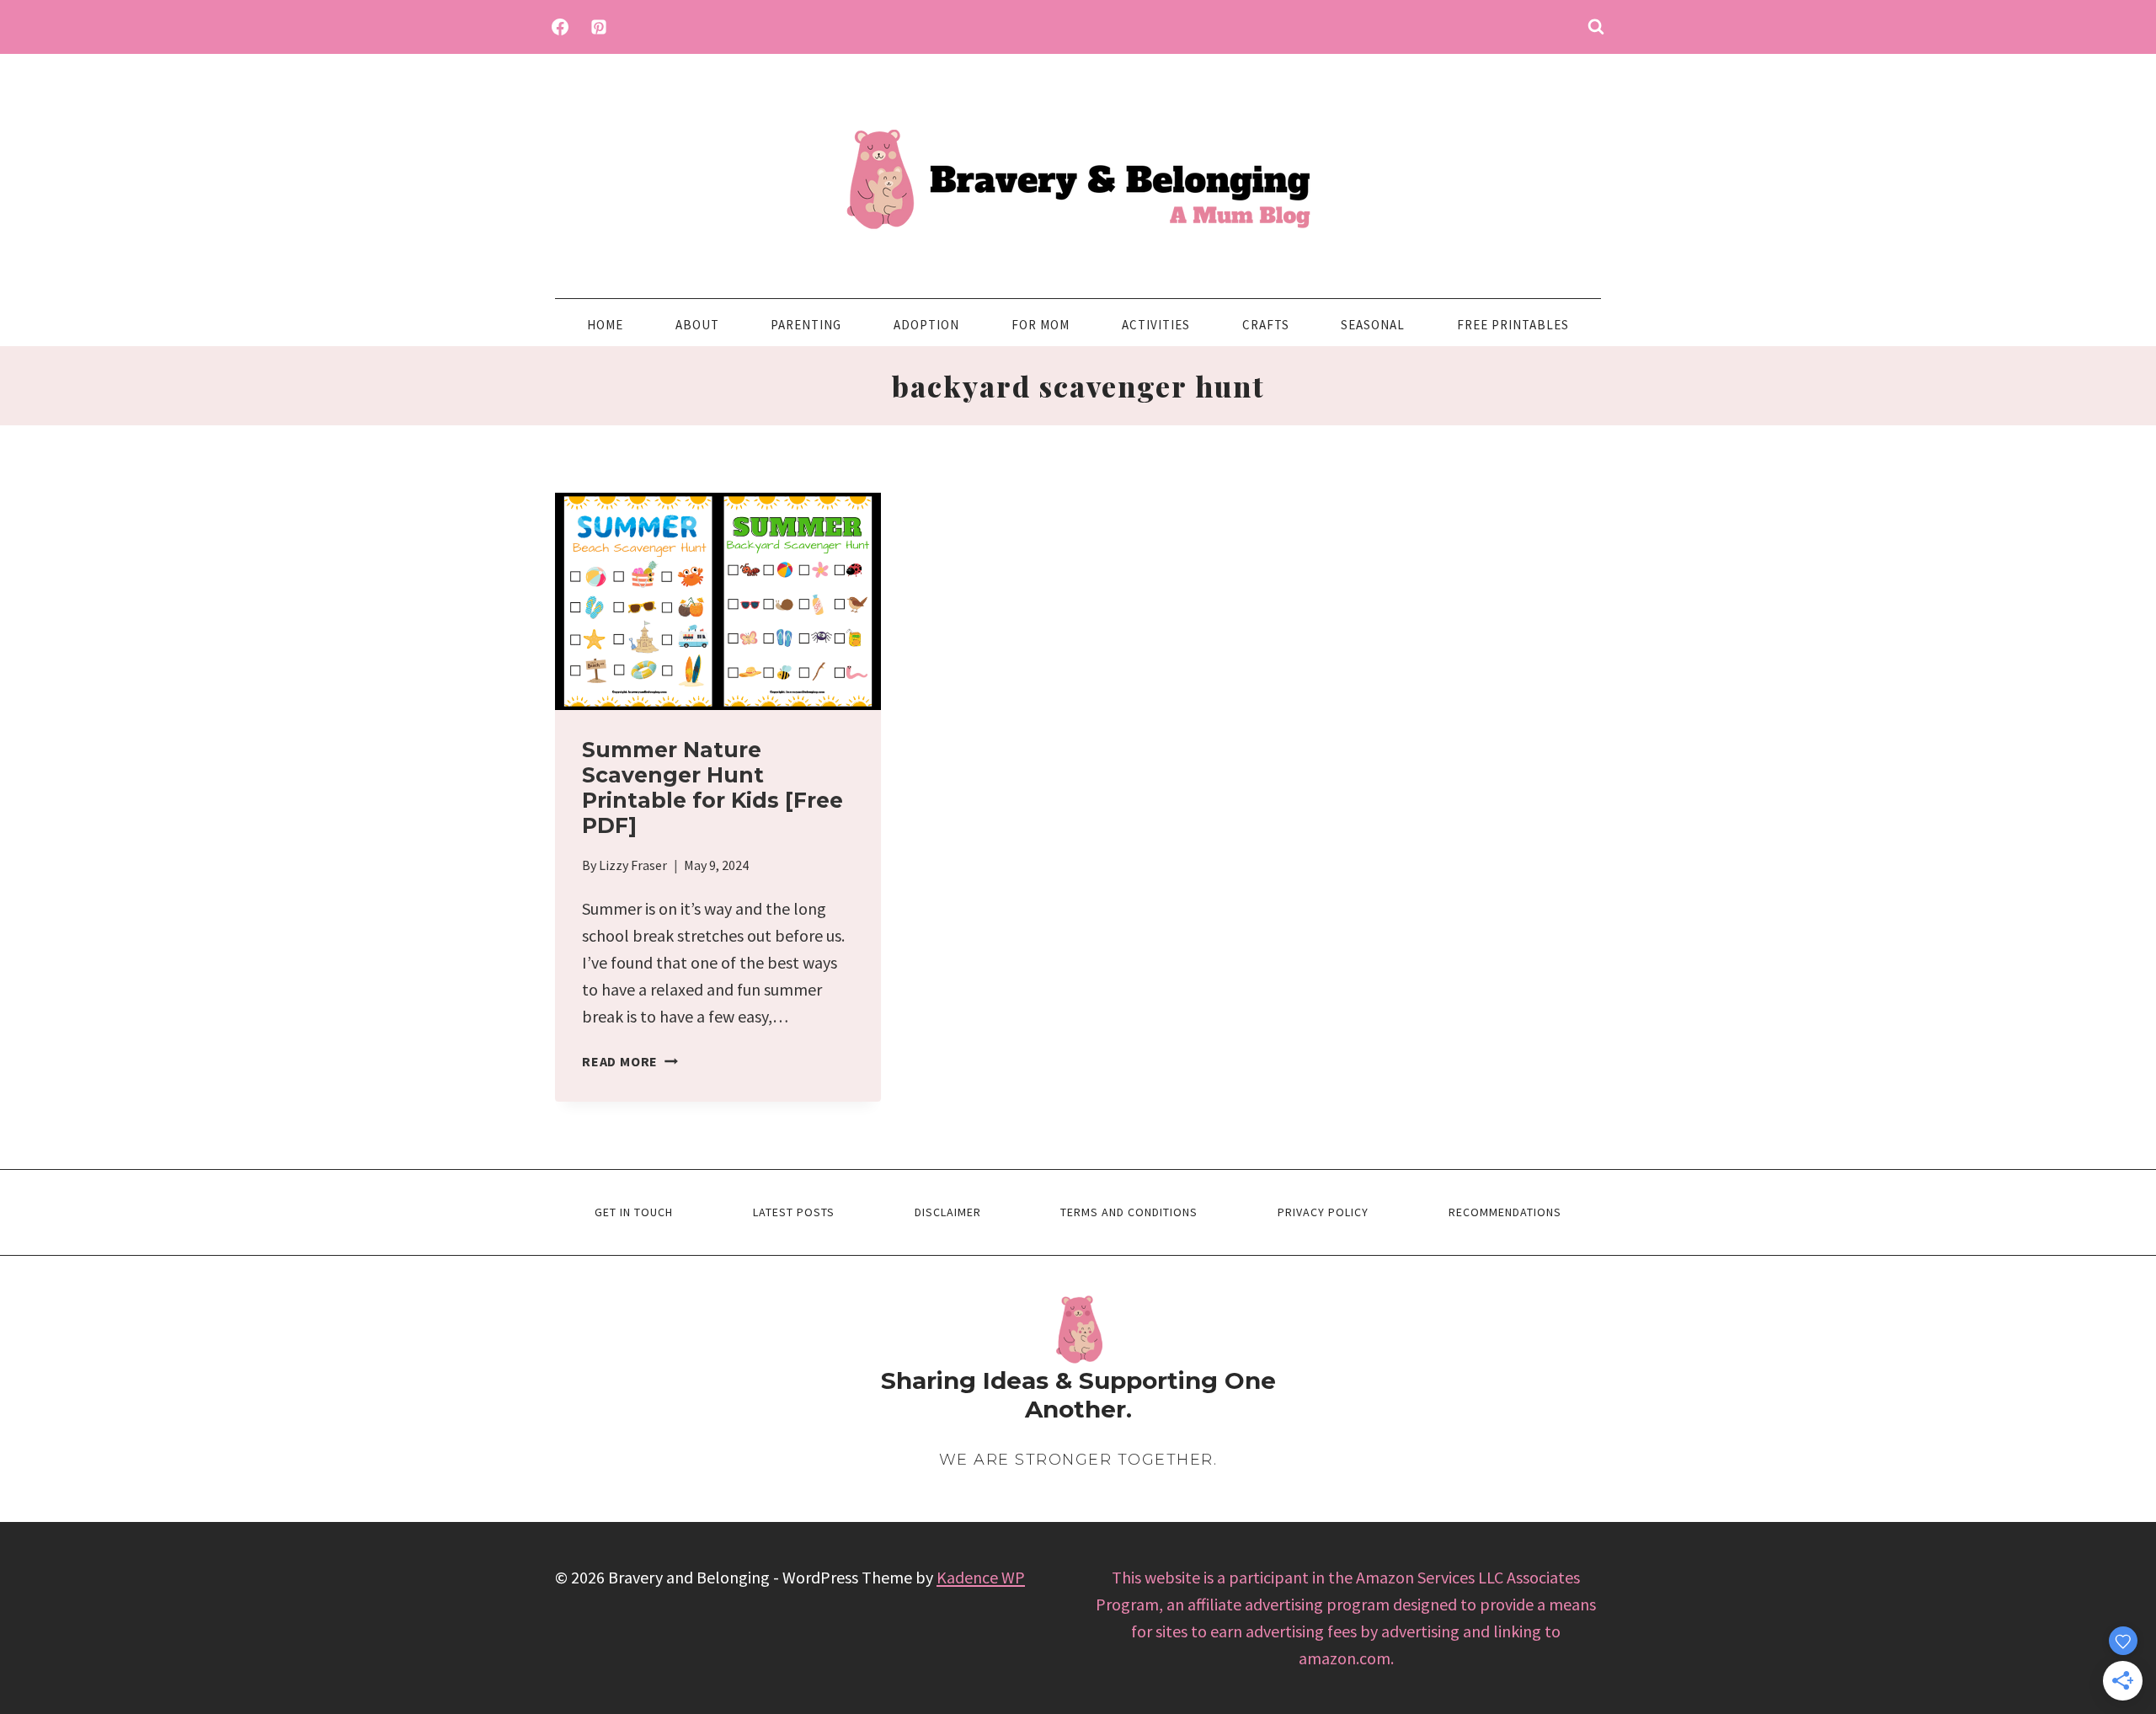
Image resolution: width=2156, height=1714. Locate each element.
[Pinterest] (599, 27)
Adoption (926, 325)
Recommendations (1505, 1212)
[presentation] (718, 601)
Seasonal (1373, 325)
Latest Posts (794, 1212)
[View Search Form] (1596, 27)
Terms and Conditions (1129, 1212)
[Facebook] (560, 27)
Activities (1156, 325)
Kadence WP (981, 1577)
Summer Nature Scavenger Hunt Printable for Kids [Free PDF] (712, 788)
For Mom (1041, 325)
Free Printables (1513, 325)
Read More (630, 1061)
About (697, 325)
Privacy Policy (1323, 1212)
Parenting (806, 325)
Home (605, 325)
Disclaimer (948, 1212)
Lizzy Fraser (633, 865)
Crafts (1266, 325)
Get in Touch (634, 1212)
